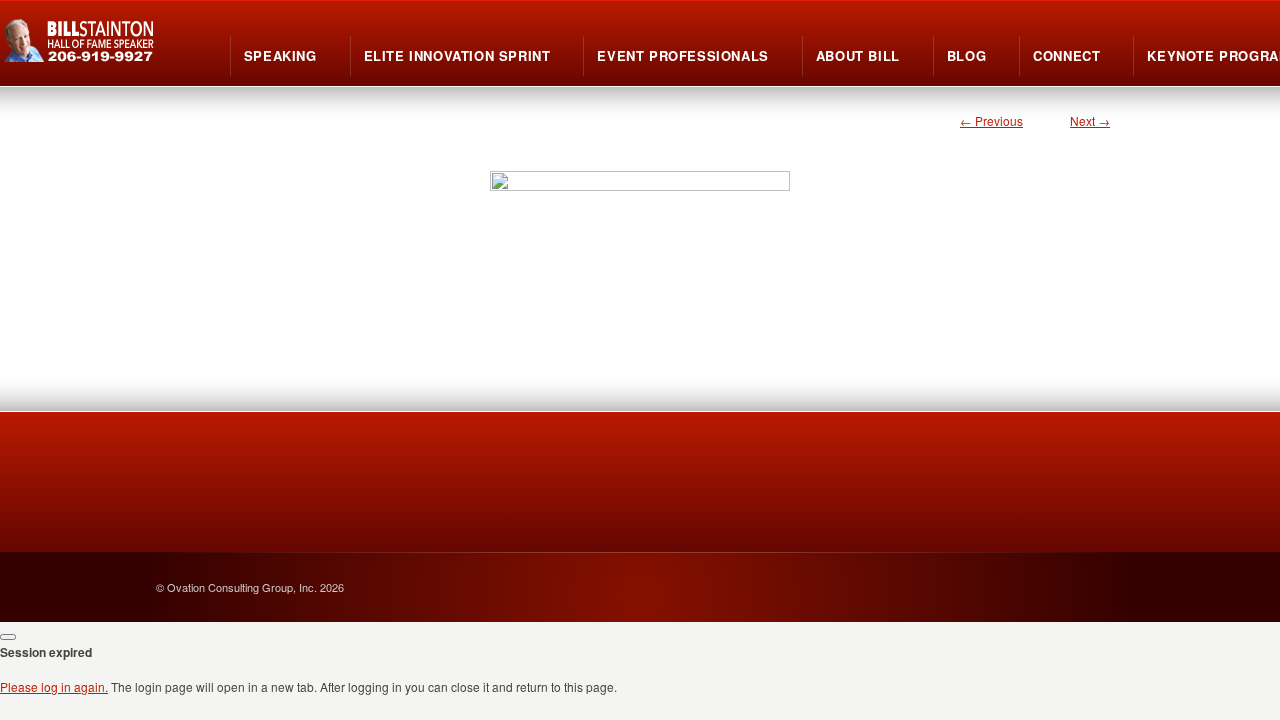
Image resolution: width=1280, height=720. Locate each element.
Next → (1090, 120)
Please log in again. (54, 686)
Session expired (46, 652)
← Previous (991, 120)
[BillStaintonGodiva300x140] (640, 241)
